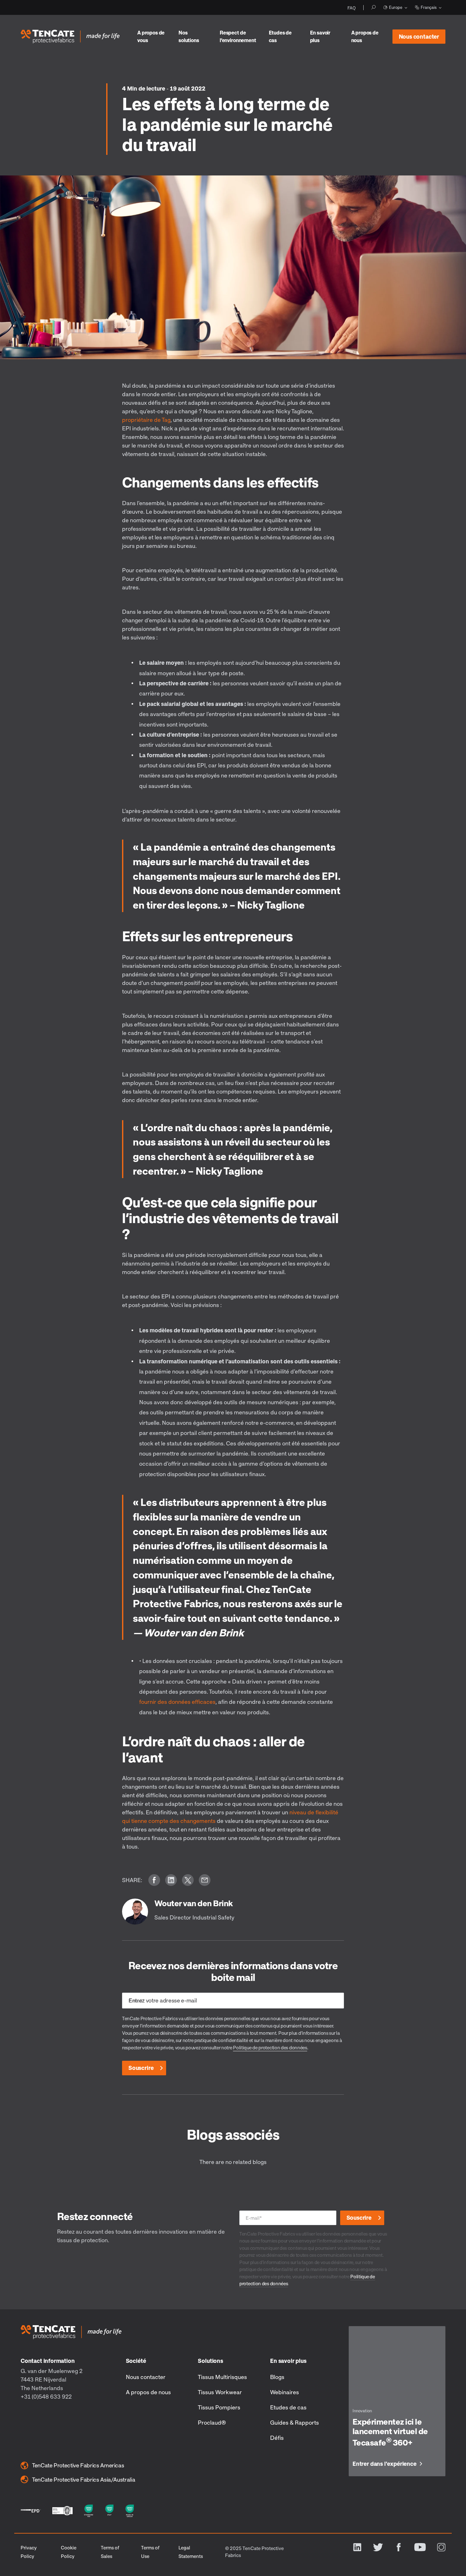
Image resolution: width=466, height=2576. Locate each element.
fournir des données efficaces (177, 1702)
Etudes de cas (280, 36)
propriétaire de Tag (146, 420)
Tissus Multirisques (222, 2377)
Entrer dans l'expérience (385, 2464)
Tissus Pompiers (219, 2407)
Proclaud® (212, 2422)
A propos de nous (365, 36)
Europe (396, 7)
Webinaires (285, 2392)
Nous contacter (419, 36)
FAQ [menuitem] (352, 8)
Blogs (277, 2377)
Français (429, 7)
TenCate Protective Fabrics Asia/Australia (84, 2479)
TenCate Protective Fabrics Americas (78, 2465)
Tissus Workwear (220, 2392)
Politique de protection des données (270, 2047)
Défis (277, 2438)
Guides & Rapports (294, 2422)
